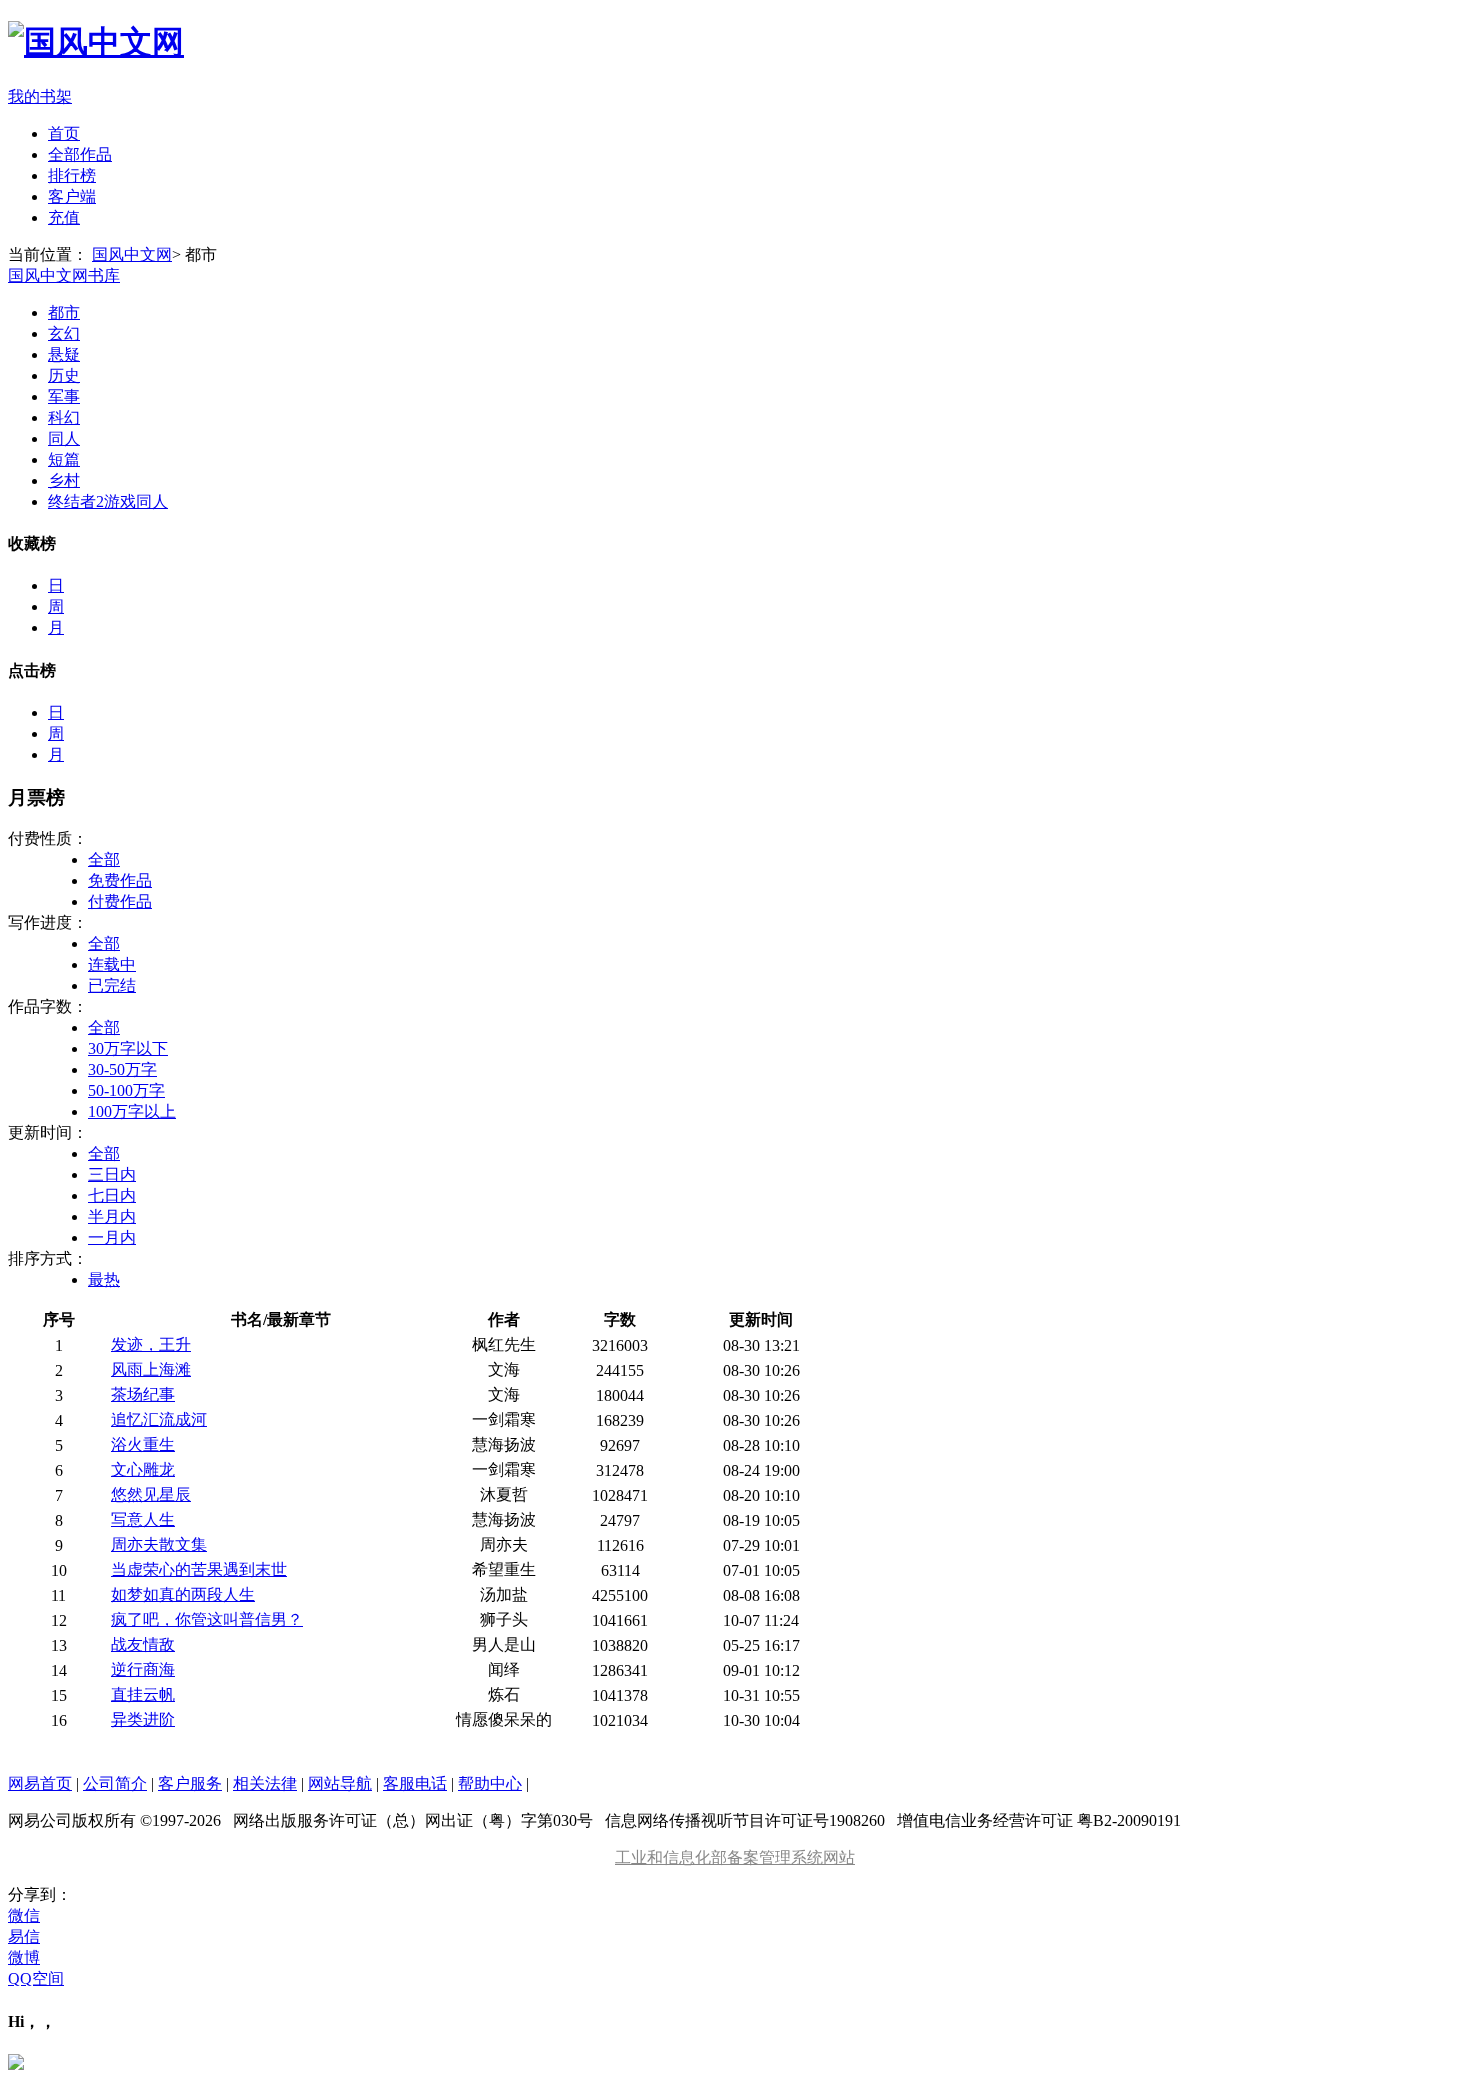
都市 (64, 312)
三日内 (112, 1174)
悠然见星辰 (151, 1494)
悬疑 (64, 354)
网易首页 (40, 1783)
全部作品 (80, 154)
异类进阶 (143, 1719)
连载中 (112, 964)
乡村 (64, 480)
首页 (64, 133)
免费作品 (120, 880)
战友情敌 (143, 1644)
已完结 (112, 985)
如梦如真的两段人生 (183, 1594)
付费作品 (120, 901)
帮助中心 (490, 1783)
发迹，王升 (151, 1344)
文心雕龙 (143, 1469)
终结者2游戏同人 (108, 501)
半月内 (112, 1216)
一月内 (112, 1237)
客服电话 (415, 1783)
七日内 (112, 1195)
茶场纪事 (143, 1394)
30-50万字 (122, 1069)
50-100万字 (126, 1090)
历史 (64, 375)
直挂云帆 (143, 1694)
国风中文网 (132, 254)
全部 (104, 859)
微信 (24, 1915)
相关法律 (265, 1783)
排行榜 (72, 175)
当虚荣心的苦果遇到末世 (199, 1569)
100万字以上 (132, 1111)
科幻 (64, 417)
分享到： (40, 1894)
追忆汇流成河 (159, 1419)
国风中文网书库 (64, 275)
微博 (24, 1957)
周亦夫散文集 (159, 1544)
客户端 (72, 196)
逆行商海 (143, 1669)
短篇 (64, 459)
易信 (24, 1936)
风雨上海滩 (151, 1369)
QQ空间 (36, 1978)
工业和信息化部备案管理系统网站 (735, 1857)
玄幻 (64, 333)
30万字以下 (128, 1048)
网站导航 (340, 1783)
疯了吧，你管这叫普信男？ (207, 1619)
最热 (104, 1279)
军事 (64, 396)
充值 (64, 217)
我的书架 (40, 96)
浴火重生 (143, 1444)
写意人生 (143, 1519)
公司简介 (115, 1783)
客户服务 (190, 1783)
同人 (64, 438)
